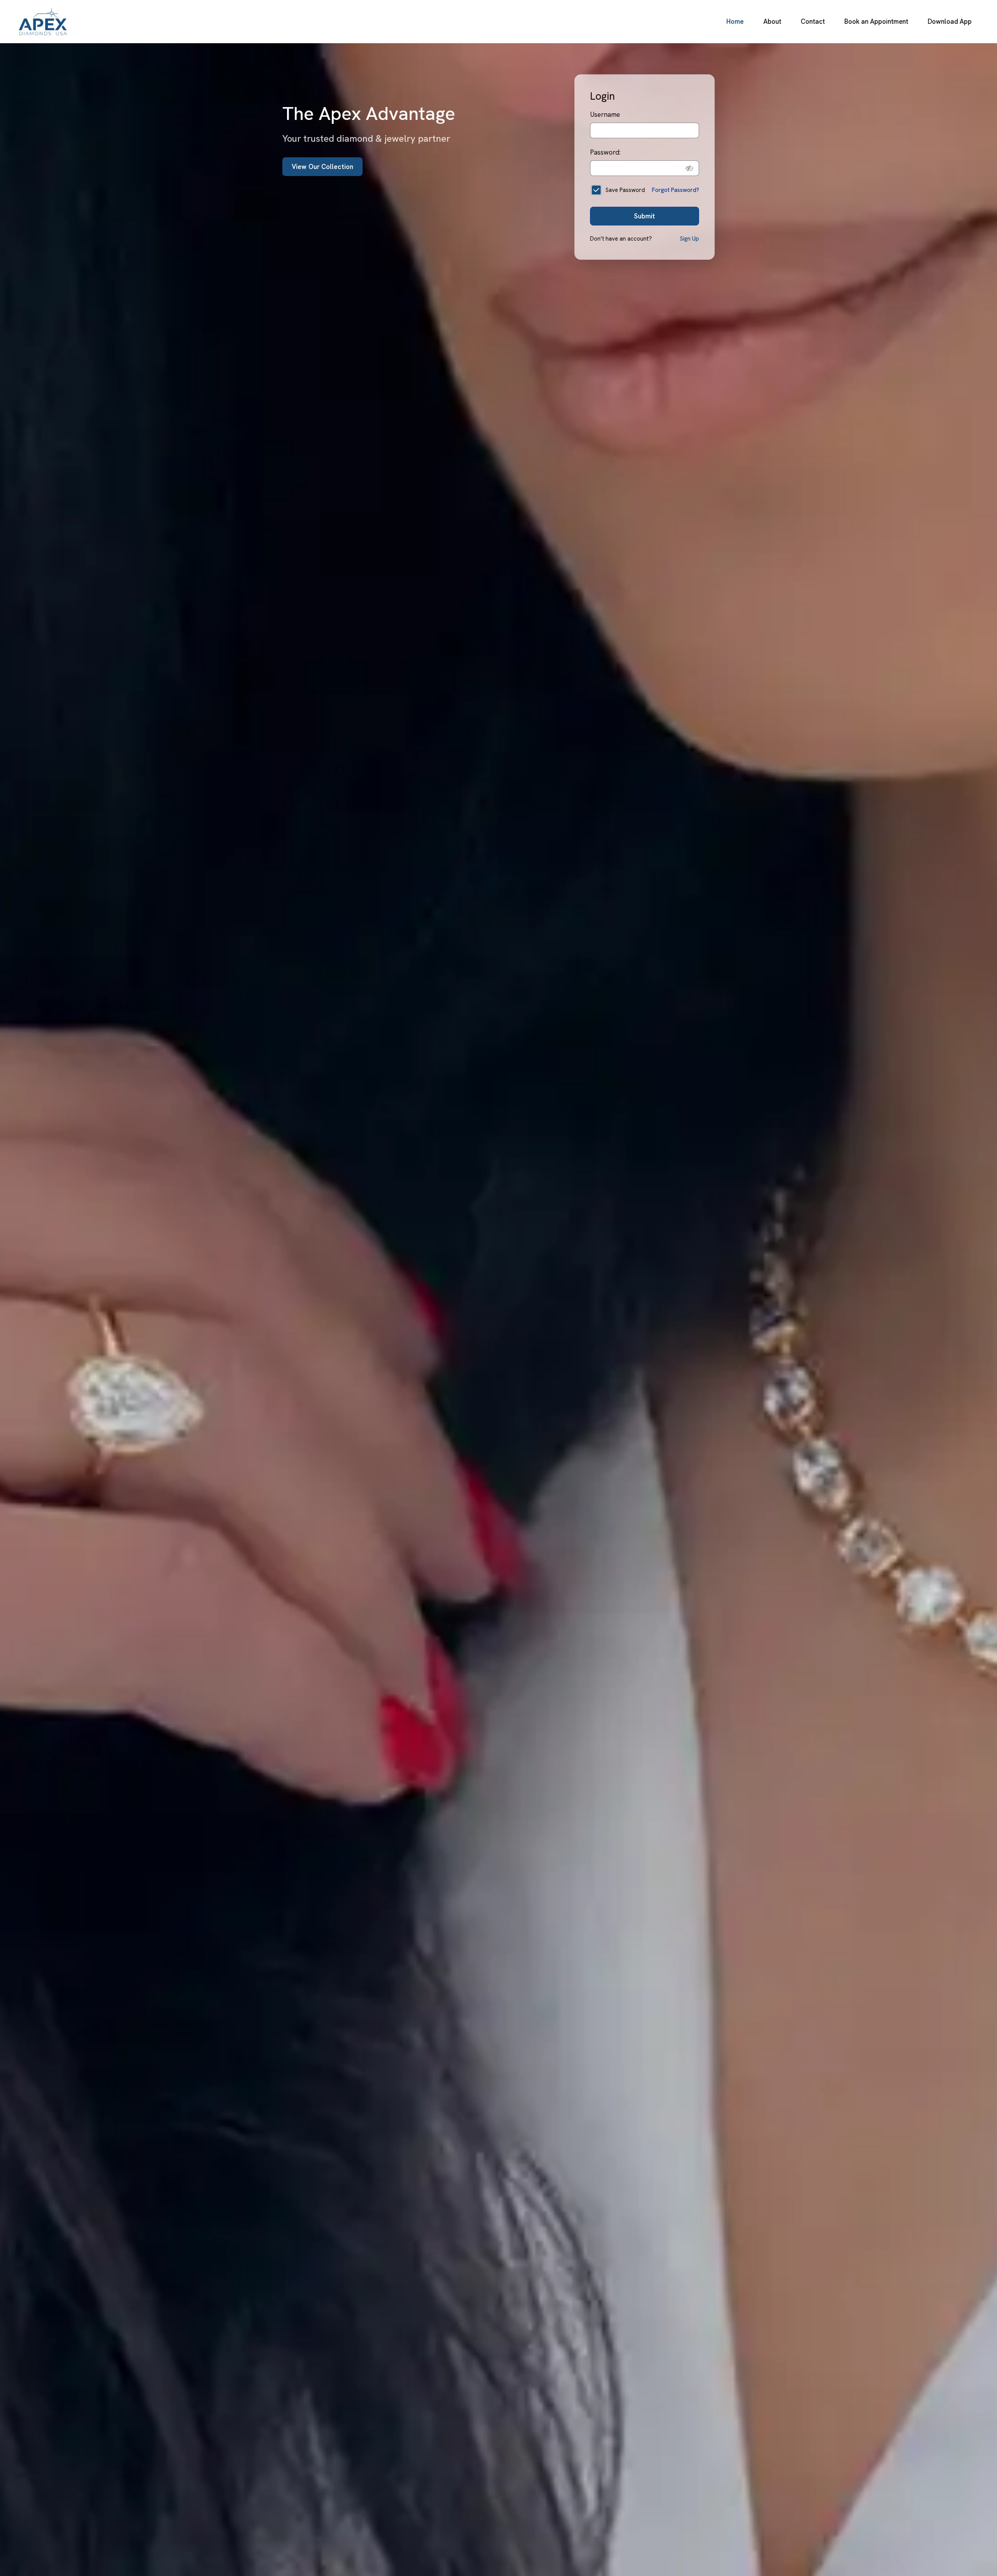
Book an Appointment (876, 21)
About (772, 21)
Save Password (625, 190)
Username (605, 114)
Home (735, 21)
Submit (645, 216)
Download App (950, 21)
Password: (605, 152)
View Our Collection (322, 167)
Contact (813, 21)
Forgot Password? (676, 190)
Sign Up (689, 239)
